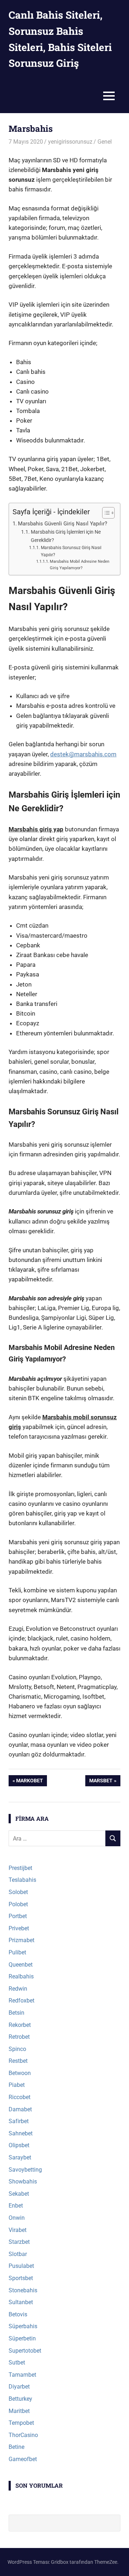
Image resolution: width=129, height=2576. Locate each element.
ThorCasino (23, 2435)
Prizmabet (21, 1940)
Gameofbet (23, 2459)
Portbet (18, 1916)
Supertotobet (25, 2351)
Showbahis (23, 2182)
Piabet (17, 2085)
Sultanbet (21, 2302)
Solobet (18, 1892)
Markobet (29, 1782)
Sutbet (17, 2363)
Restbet (18, 2061)
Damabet (20, 2109)
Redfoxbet (21, 2001)
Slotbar (18, 2254)
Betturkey (20, 2399)
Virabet (18, 2230)
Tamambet (22, 2375)
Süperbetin (22, 2338)
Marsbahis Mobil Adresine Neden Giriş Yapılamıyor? (80, 565)
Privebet (19, 1928)
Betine (16, 2447)
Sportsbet (21, 2278)
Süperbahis (23, 2326)
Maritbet (19, 2411)
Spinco (17, 2049)
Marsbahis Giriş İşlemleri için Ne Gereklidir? (66, 536)
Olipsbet (19, 2145)
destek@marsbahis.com (83, 754)
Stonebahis (23, 2290)
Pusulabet (21, 2266)
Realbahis (21, 1976)
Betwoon (20, 2073)
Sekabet (19, 2194)
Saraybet (20, 2157)
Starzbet (19, 2242)
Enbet (16, 2206)
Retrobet (19, 2037)
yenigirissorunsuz (70, 142)
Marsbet (101, 1782)
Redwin (18, 1989)
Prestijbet (20, 1868)
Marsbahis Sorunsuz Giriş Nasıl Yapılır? (71, 551)
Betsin (16, 2013)
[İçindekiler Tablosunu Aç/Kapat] (105, 513)
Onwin (17, 2218)
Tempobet (21, 2423)
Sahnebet (21, 2133)
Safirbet (19, 2121)
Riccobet (20, 2097)
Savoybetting (25, 2170)
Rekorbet (20, 2025)
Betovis (18, 2314)
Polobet (18, 1904)
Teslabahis (22, 1880)
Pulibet (17, 1952)
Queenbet (21, 1965)
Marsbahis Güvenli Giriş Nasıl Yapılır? (63, 524)
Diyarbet (19, 2387)
